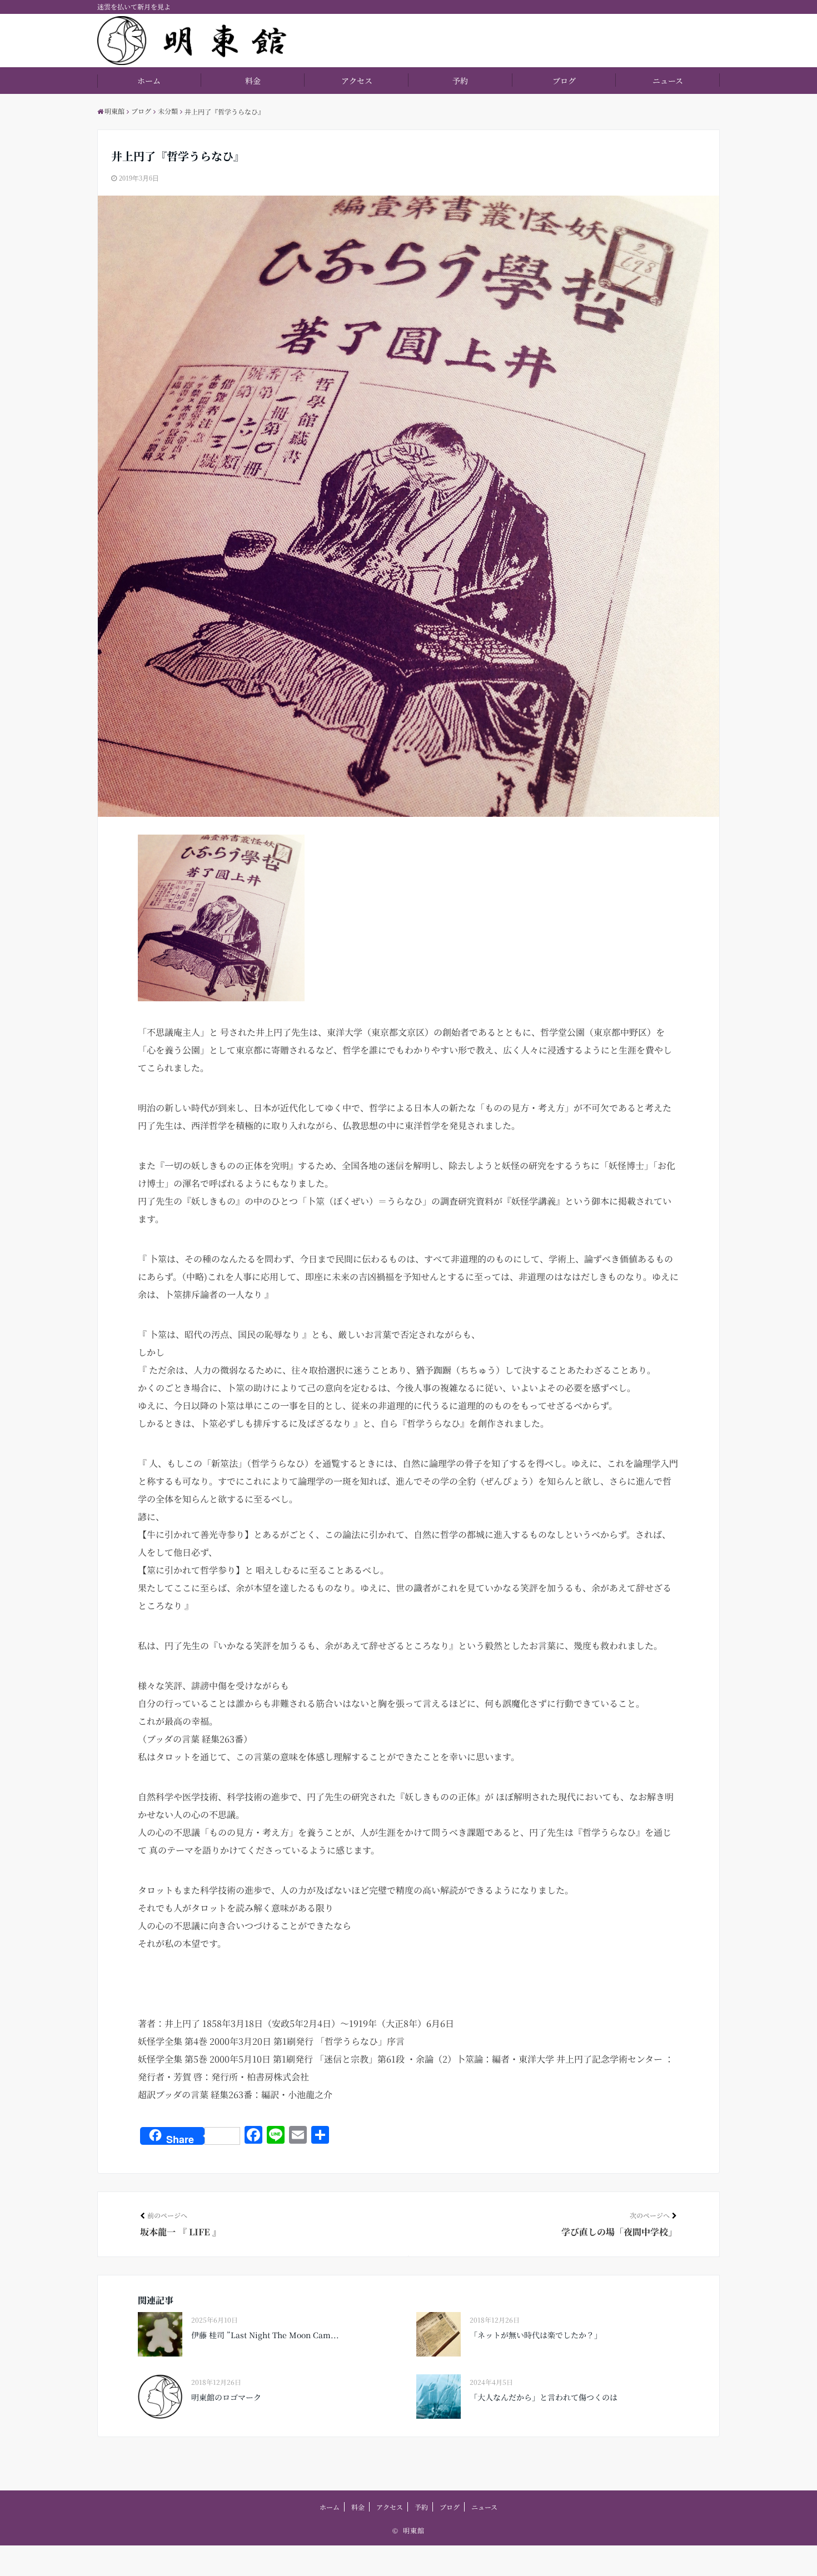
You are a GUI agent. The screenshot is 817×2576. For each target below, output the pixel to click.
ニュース (668, 81)
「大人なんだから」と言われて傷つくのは (544, 2397)
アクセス (357, 81)
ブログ (564, 81)
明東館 (414, 2530)
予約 (460, 81)
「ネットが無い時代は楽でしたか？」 (536, 2335)
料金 (253, 81)
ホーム (149, 81)
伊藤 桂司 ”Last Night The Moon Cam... (265, 2335)
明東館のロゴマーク (226, 2397)
